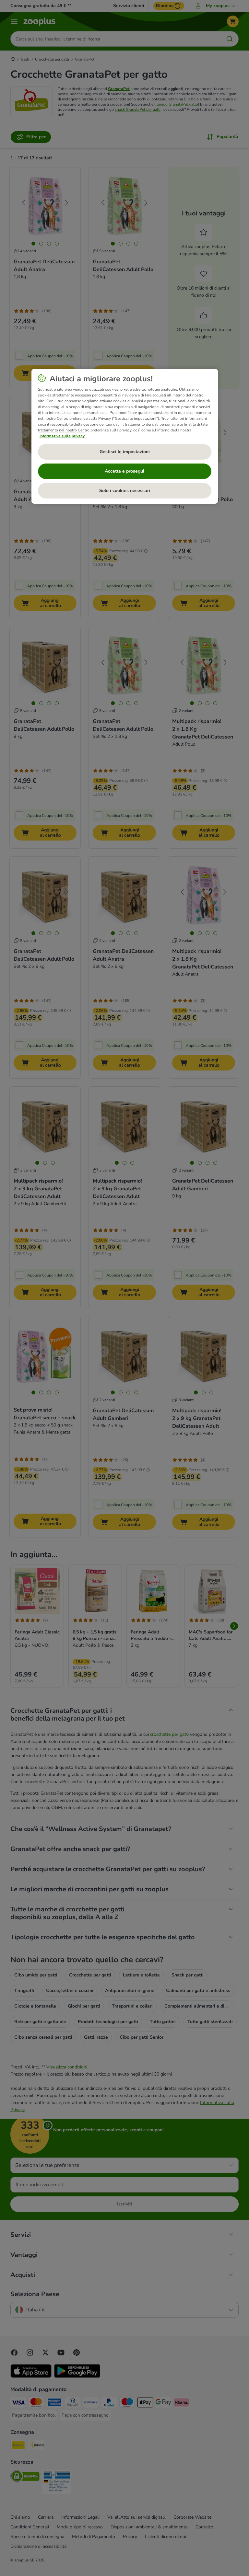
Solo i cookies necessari (125, 491)
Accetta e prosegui (124, 471)
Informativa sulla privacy (62, 436)
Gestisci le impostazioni (125, 452)
